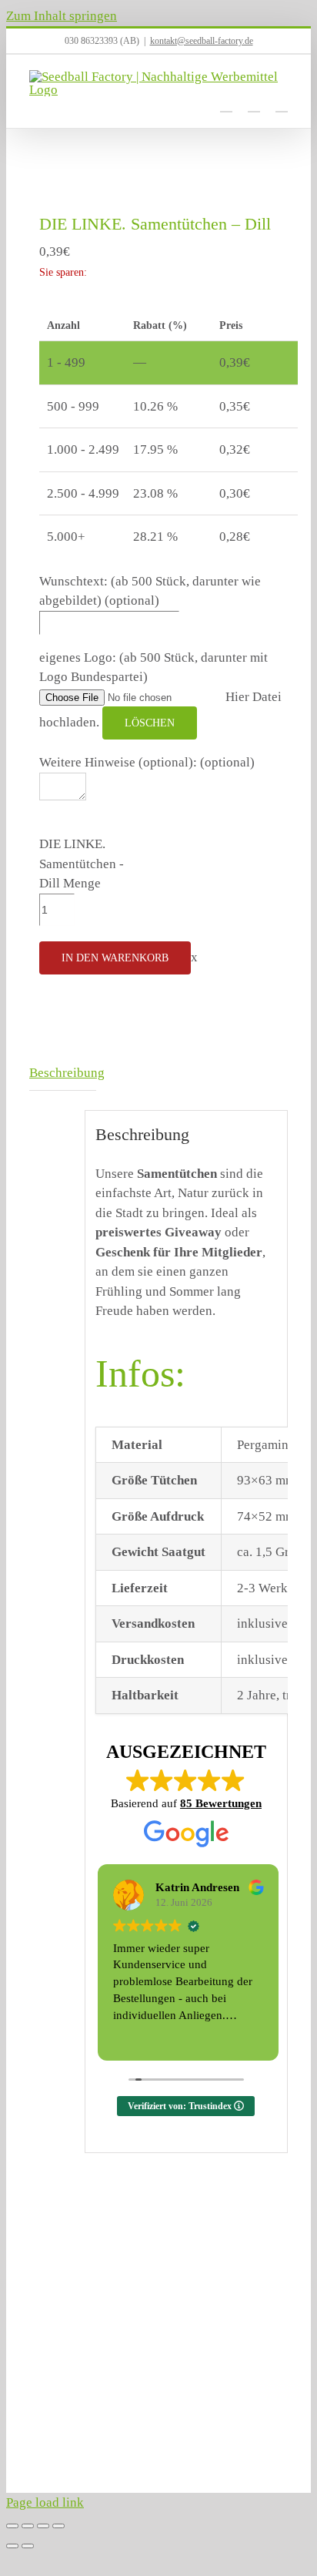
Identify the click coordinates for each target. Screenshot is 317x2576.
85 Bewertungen (221, 1803)
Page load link (45, 2502)
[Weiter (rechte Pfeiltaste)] (28, 2546)
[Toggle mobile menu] (282, 104)
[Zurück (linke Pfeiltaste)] (12, 2546)
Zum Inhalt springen (62, 16)
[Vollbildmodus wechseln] (28, 2526)
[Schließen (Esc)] (58, 2526)
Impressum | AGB (150, 2425)
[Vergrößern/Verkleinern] (12, 2526)
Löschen (150, 723)
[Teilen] (43, 2526)
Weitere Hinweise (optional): (147, 762)
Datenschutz (55, 2445)
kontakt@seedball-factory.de (202, 41)
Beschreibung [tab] (63, 1073)
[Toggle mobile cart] (226, 104)
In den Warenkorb (115, 958)
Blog (133, 2445)
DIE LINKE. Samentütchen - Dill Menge (82, 864)
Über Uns (50, 2425)
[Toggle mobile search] (254, 104)
